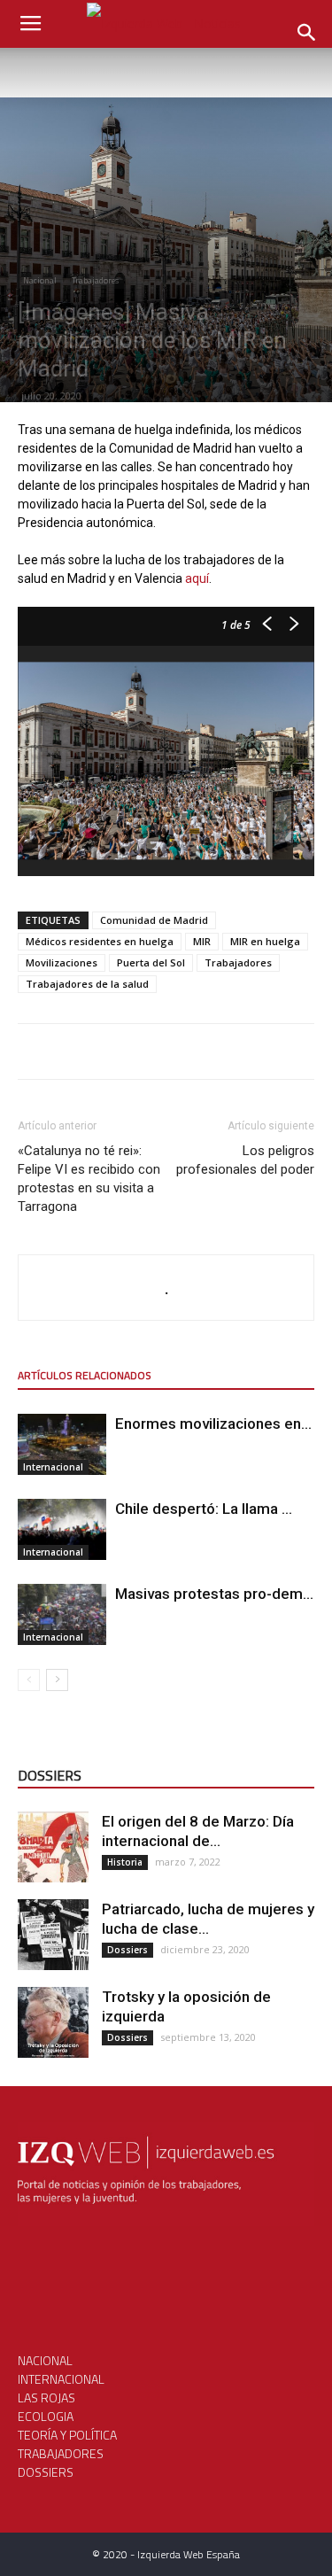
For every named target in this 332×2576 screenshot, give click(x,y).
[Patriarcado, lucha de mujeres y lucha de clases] (53, 1935)
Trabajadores (95, 280)
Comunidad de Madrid (154, 920)
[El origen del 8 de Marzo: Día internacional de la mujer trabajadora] (53, 1847)
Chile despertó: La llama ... (204, 1509)
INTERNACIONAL (61, 2379)
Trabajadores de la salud (87, 984)
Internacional (53, 1467)
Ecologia (46, 2416)
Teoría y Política (67, 2435)
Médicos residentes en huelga (100, 941)
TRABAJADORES (61, 2453)
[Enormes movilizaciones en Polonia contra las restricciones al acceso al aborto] (62, 1444)
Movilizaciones (62, 962)
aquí (197, 578)
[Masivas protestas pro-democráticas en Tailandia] (62, 1614)
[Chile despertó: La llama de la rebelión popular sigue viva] (62, 1529)
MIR (202, 941)
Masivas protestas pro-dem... (214, 1594)
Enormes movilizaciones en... (213, 1424)
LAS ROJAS (46, 2398)
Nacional (40, 280)
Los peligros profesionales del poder (245, 1160)
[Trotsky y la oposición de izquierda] (53, 2022)
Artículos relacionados (85, 1375)
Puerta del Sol (151, 962)
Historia (125, 1862)
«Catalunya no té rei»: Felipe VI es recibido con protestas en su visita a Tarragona (89, 1179)
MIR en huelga (265, 941)
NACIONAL (45, 2360)
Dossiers (127, 1950)
